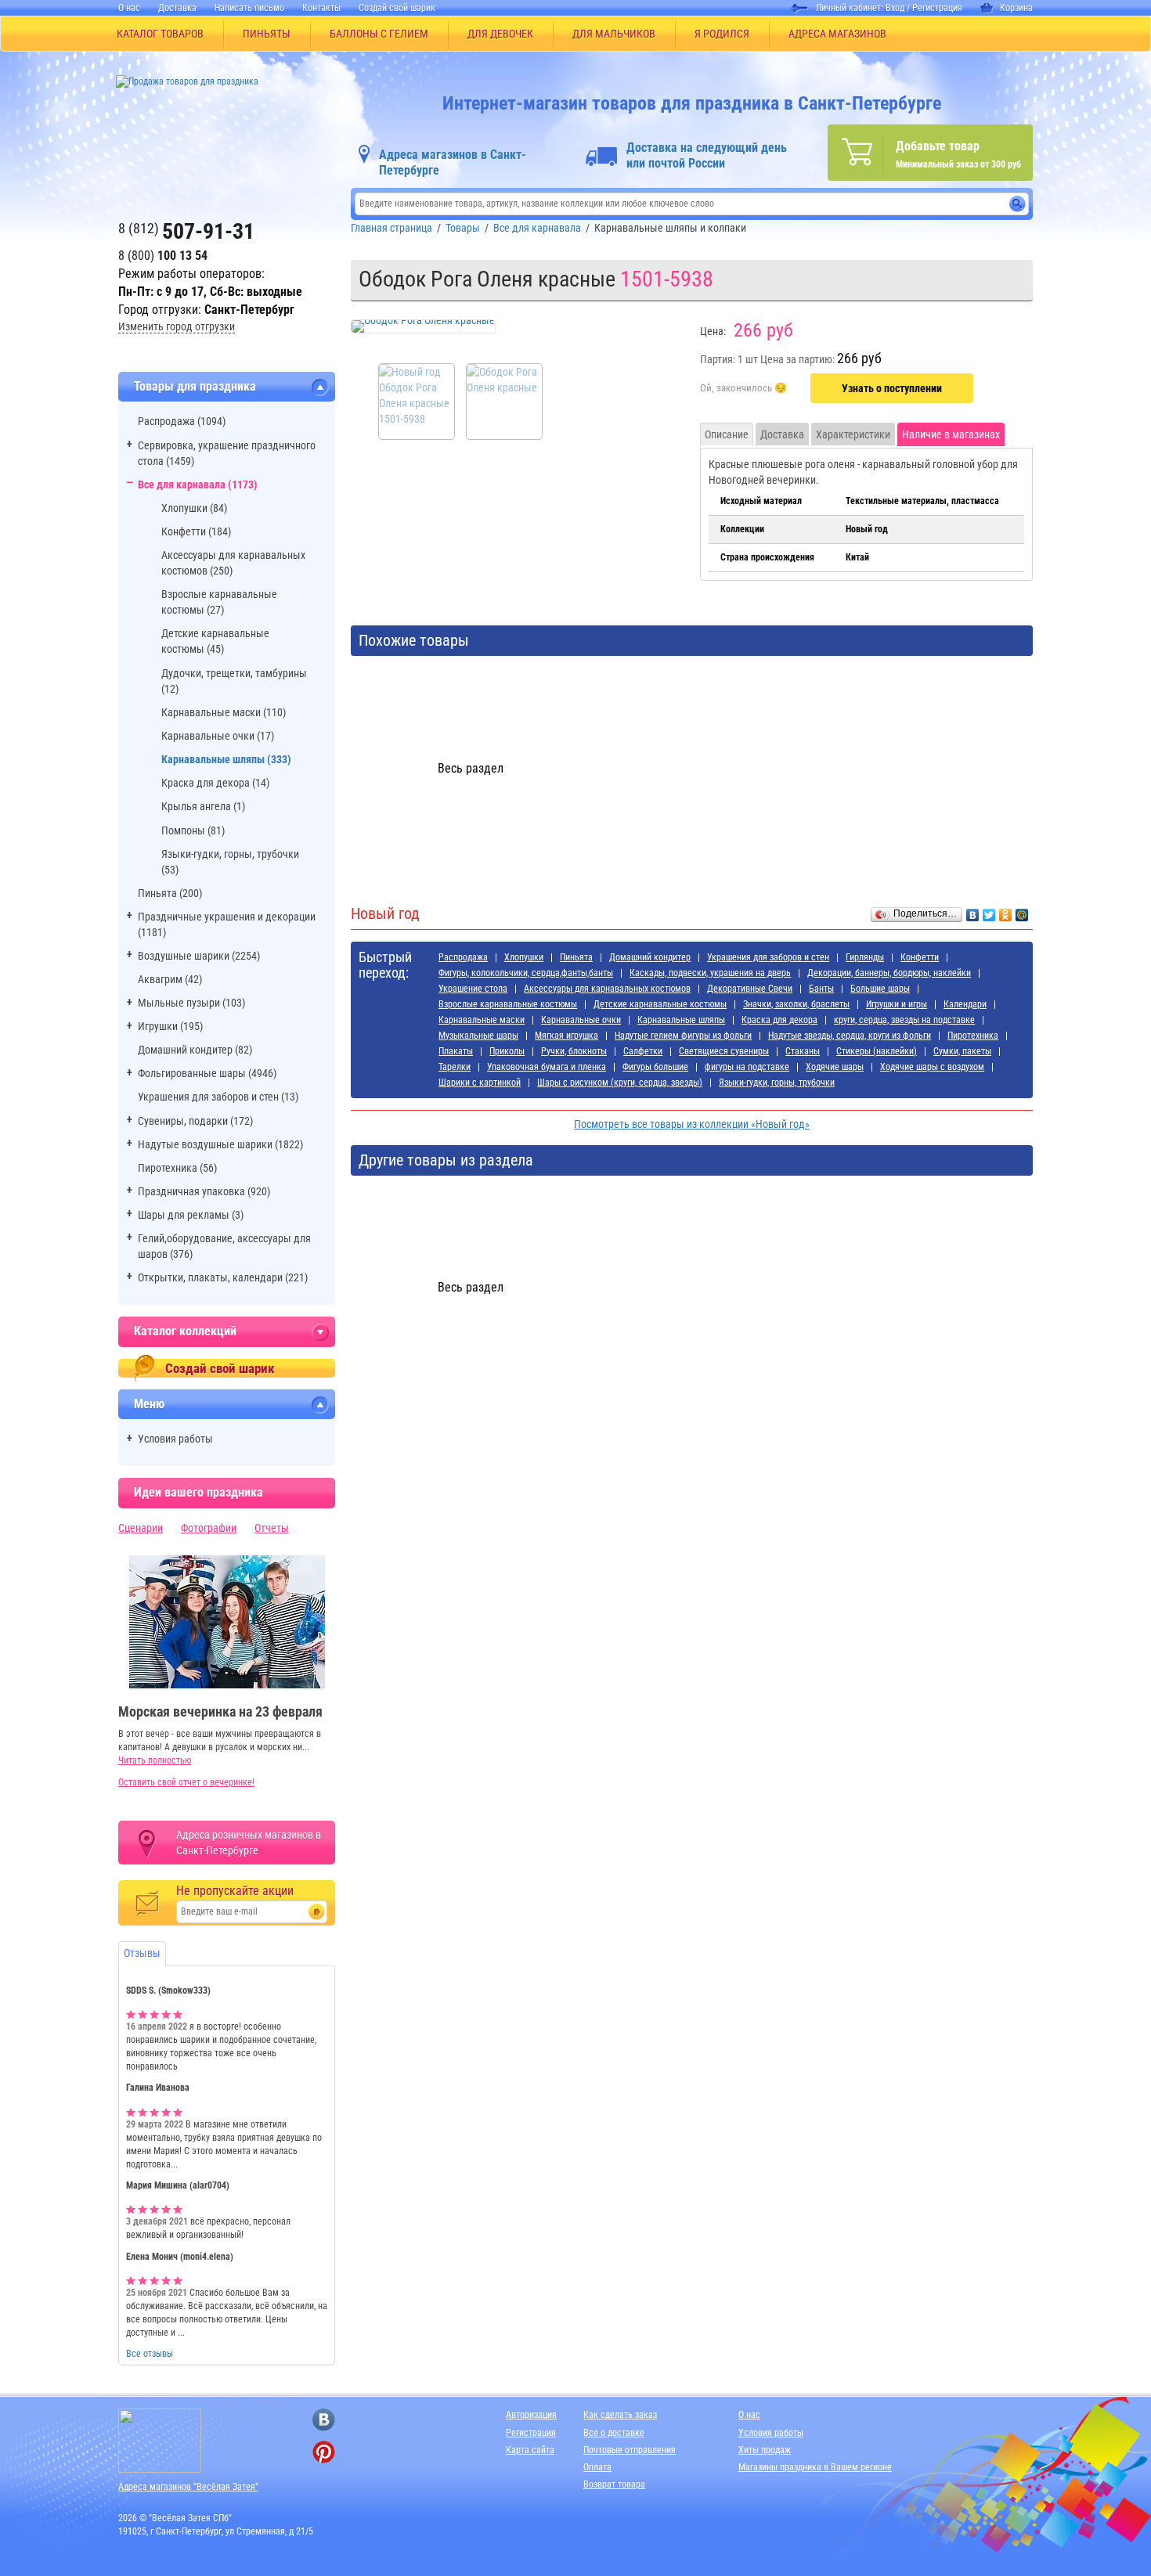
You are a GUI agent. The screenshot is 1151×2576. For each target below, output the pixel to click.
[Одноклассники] (1006, 911)
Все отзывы (150, 2354)
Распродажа (463, 957)
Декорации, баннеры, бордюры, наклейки (889, 973)
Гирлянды (865, 957)
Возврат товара (614, 2484)
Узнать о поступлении (892, 388)
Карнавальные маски (482, 1020)
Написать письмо (249, 8)
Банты (821, 989)
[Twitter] (989, 911)
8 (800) (163, 256)
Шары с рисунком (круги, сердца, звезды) (620, 1083)
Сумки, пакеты (962, 1051)
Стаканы (803, 1051)
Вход (895, 8)
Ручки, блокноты (574, 1051)
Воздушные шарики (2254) (199, 956)
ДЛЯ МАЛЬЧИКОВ (614, 34)
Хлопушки (524, 957)
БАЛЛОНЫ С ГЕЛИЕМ (379, 34)
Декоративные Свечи (750, 989)
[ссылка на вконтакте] (324, 2420)
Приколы (507, 1051)
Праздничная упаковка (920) (204, 1191)
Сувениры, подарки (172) (195, 1121)
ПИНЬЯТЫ (267, 34)
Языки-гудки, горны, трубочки (777, 1083)
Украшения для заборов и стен (768, 957)
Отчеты (272, 1528)
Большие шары (880, 989)
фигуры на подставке (747, 1067)
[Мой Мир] (1022, 911)
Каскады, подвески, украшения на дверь (710, 973)
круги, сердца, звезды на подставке (904, 1020)
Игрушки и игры (897, 1004)
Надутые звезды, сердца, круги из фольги (850, 1036)
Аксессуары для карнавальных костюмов (607, 989)
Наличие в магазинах (951, 434)
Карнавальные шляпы (681, 1020)
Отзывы (142, 1953)
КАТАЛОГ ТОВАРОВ (160, 34)
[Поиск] (1017, 204)
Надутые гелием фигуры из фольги (683, 1036)
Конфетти (920, 957)
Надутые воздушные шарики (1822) (220, 1144)
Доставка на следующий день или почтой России (707, 155)
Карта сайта (530, 2450)
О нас (129, 8)
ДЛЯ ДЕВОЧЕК (500, 34)
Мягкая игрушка (566, 1036)
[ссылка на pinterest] (324, 2452)
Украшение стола (473, 989)
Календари (965, 1004)
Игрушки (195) (170, 1026)
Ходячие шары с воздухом (932, 1067)
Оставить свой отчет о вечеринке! (186, 1782)
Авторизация (531, 2415)
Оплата (597, 2467)
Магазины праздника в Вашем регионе (815, 2467)
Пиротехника (973, 1036)
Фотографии (209, 1528)
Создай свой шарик (397, 8)
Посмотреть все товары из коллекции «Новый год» (692, 1124)
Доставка (177, 8)
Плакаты (456, 1051)
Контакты (321, 8)
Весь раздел (471, 768)
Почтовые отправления (630, 2450)
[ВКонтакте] (973, 911)
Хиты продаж (765, 2450)
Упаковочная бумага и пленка (547, 1067)
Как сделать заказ (620, 2415)
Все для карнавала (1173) (198, 485)
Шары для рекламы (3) (191, 1215)
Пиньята (576, 957)
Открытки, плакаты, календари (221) (223, 1277)
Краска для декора (779, 1020)
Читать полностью (155, 1760)
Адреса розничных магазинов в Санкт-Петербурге (249, 1843)
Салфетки (643, 1051)
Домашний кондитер (650, 957)
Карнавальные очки (581, 1020)
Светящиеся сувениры (724, 1051)
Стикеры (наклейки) (877, 1051)
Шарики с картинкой (480, 1083)
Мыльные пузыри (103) (191, 1003)
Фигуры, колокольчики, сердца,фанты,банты (526, 973)
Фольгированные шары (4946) (207, 1073)
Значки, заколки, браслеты (796, 1004)
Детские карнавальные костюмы (660, 1004)
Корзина (1016, 8)
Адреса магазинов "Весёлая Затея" (188, 2487)
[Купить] (743, 389)
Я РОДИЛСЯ (722, 34)
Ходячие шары (835, 1067)
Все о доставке (614, 2433)
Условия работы (175, 1439)
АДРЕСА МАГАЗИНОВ (837, 34)
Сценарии (141, 1528)
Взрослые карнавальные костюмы (508, 1004)
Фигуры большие (655, 1067)
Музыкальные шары (478, 1036)
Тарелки (455, 1067)
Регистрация (937, 8)
